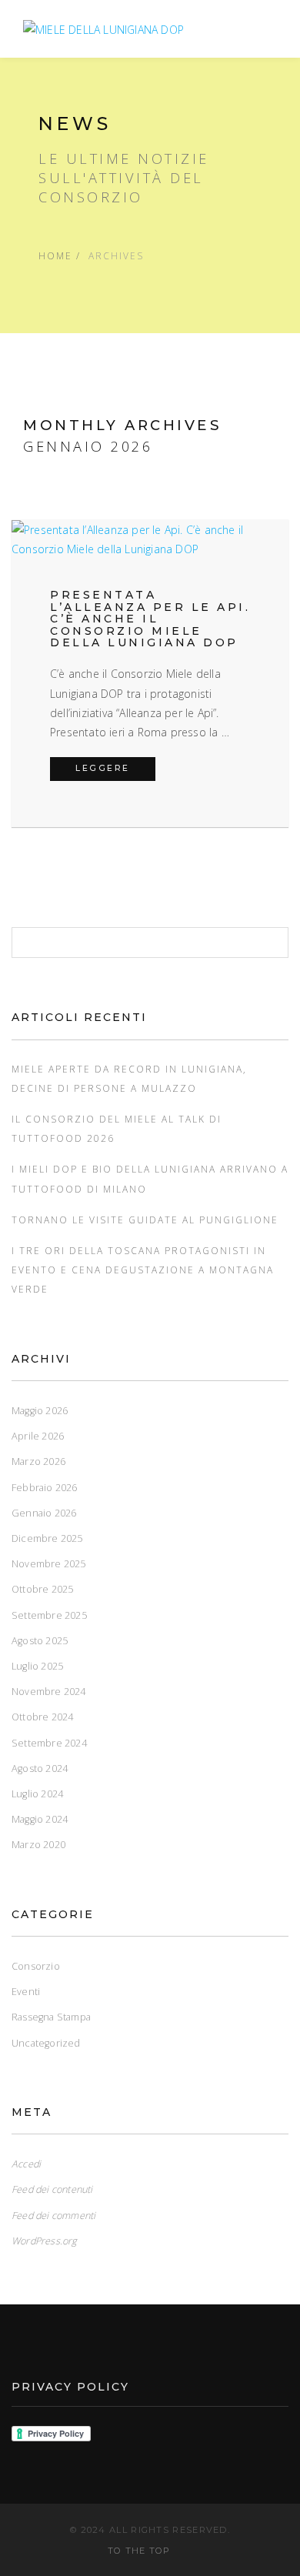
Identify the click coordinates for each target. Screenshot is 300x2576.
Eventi (26, 1992)
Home (55, 255)
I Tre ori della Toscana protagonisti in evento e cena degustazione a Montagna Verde (143, 1270)
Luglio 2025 (37, 1666)
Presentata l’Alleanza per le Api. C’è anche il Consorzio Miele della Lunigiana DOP (150, 619)
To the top (141, 2551)
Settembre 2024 (49, 1743)
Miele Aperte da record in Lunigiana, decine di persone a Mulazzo (129, 1078)
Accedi (26, 2164)
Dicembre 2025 (47, 1538)
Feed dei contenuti (52, 2189)
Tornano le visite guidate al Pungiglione (145, 1220)
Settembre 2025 (49, 1615)
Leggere (115, 768)
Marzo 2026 (38, 1462)
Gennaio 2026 (44, 1513)
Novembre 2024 (49, 1692)
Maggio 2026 (40, 1411)
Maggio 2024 (40, 1819)
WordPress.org (45, 2241)
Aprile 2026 (38, 1436)
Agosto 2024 (40, 1768)
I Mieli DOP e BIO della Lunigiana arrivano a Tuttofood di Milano (150, 1178)
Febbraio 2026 (45, 1488)
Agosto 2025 (40, 1641)
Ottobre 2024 (42, 1717)
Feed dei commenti (53, 2216)
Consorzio (36, 1966)
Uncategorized (46, 2043)
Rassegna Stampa (51, 2017)
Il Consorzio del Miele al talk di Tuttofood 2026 (117, 1128)
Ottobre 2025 (42, 1589)
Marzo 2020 (38, 1845)
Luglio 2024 (37, 1794)
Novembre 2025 (49, 1564)
